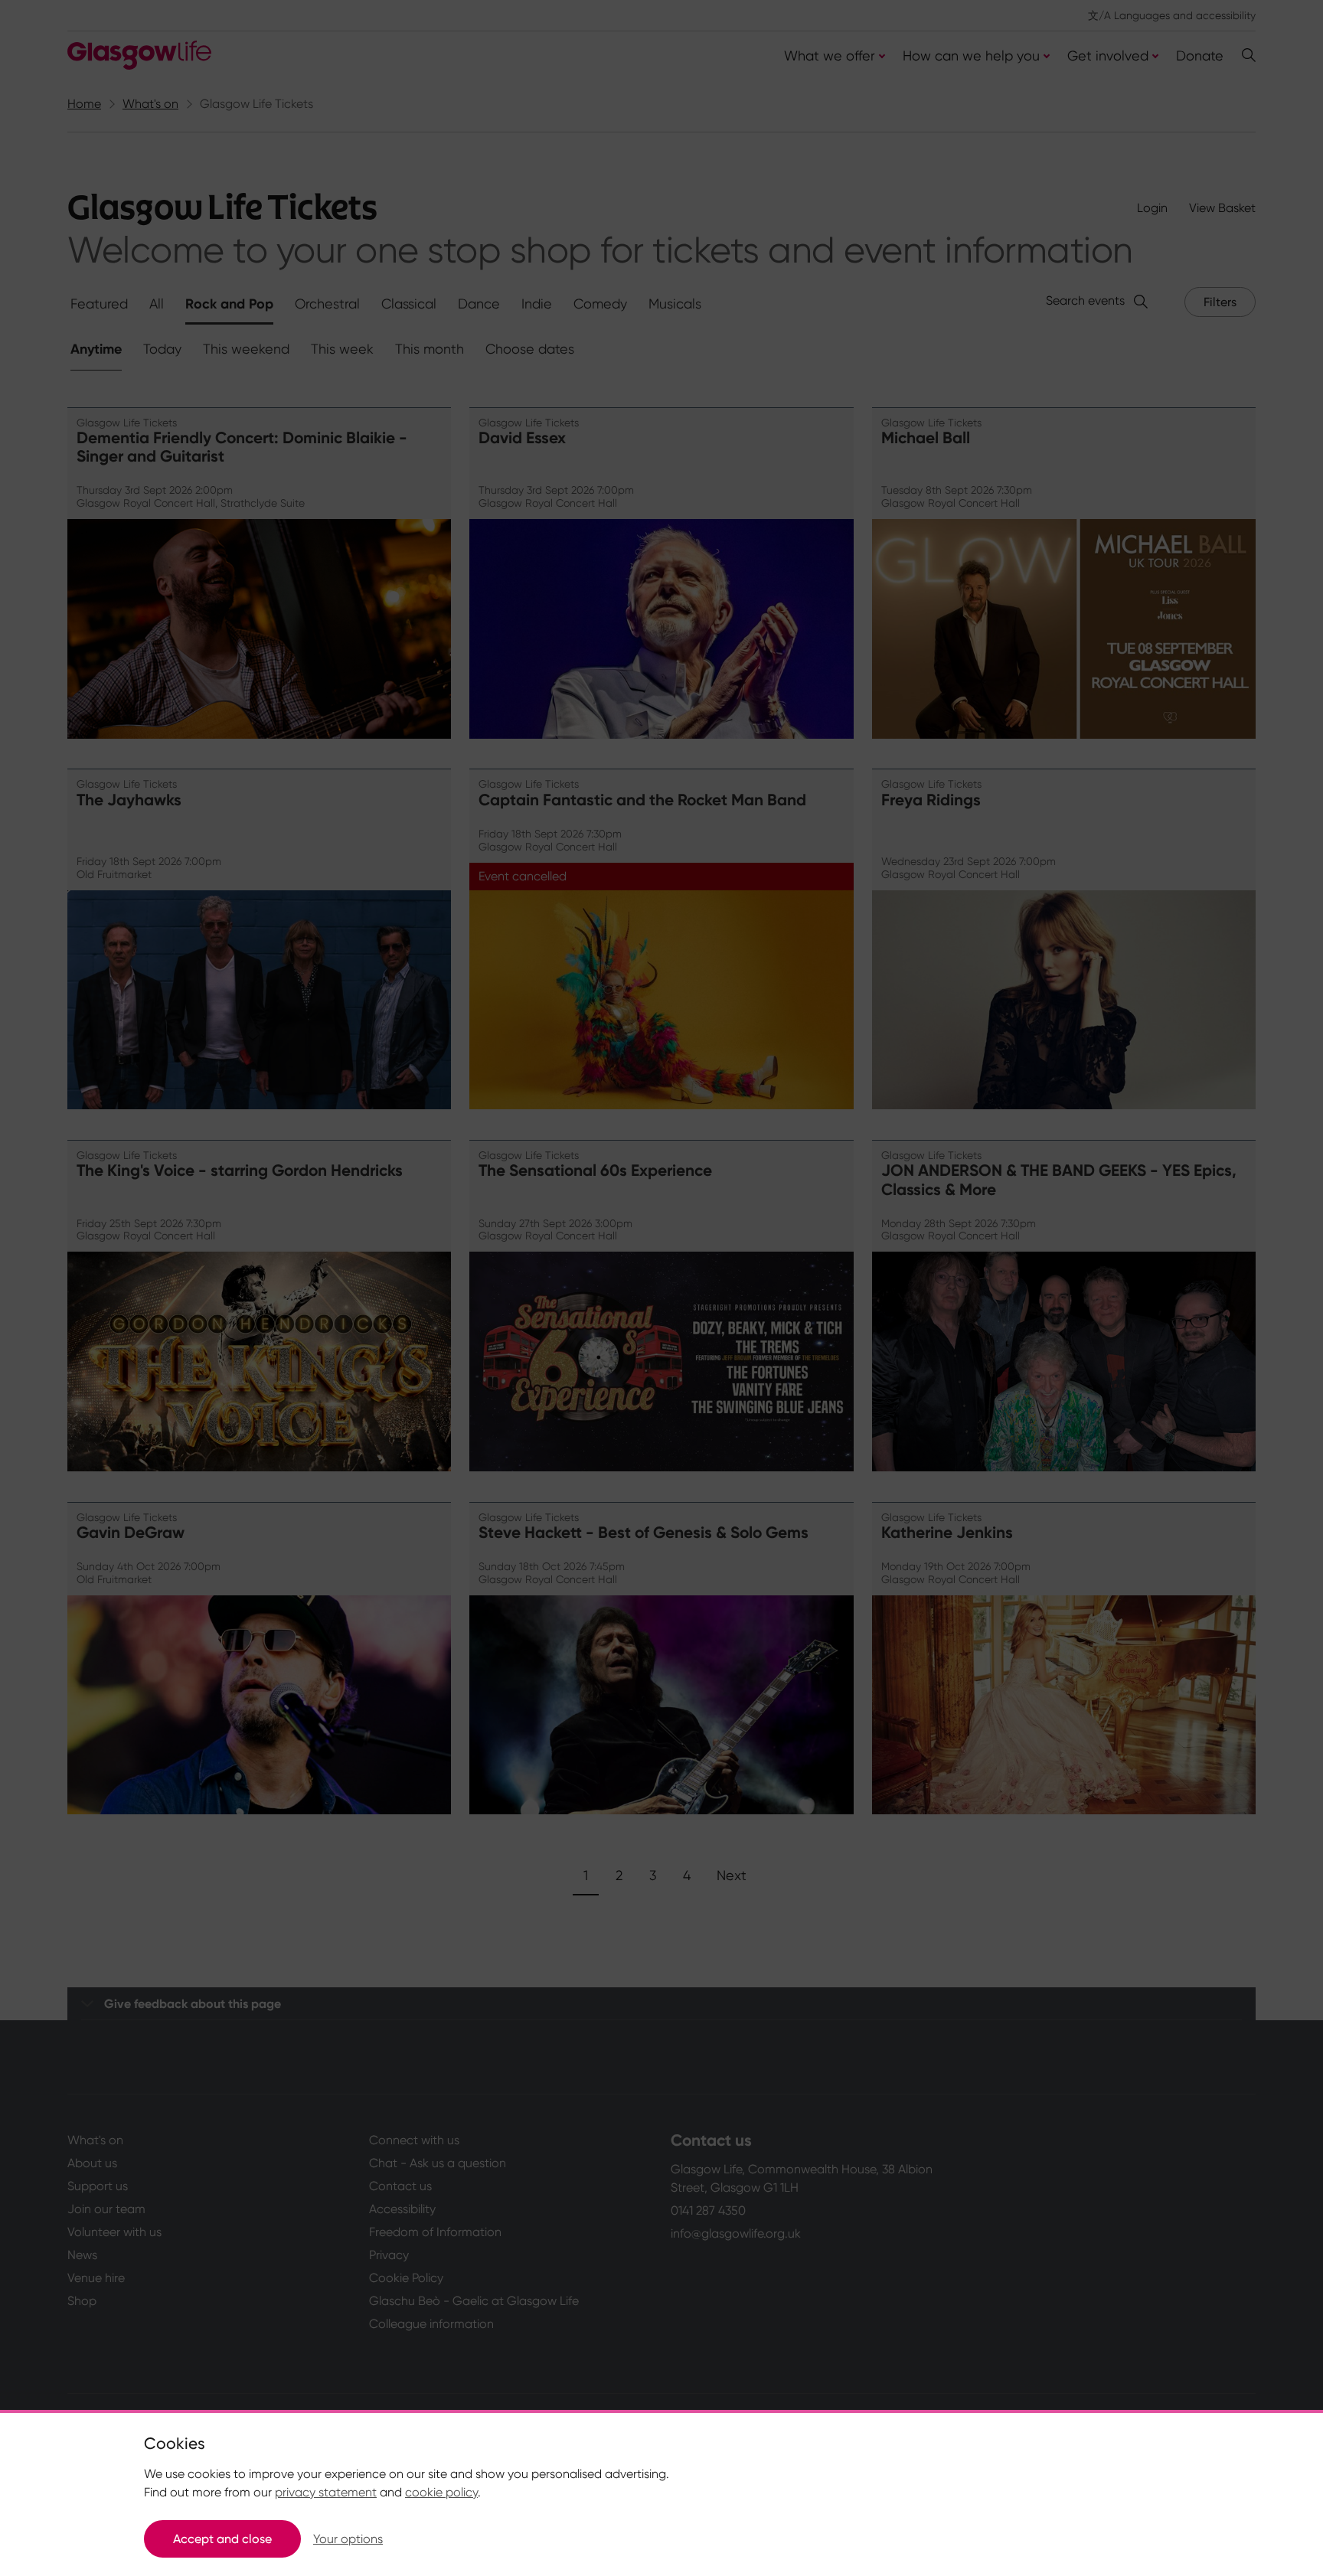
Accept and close (222, 2539)
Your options (348, 2539)
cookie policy (441, 2492)
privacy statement (326, 2492)
